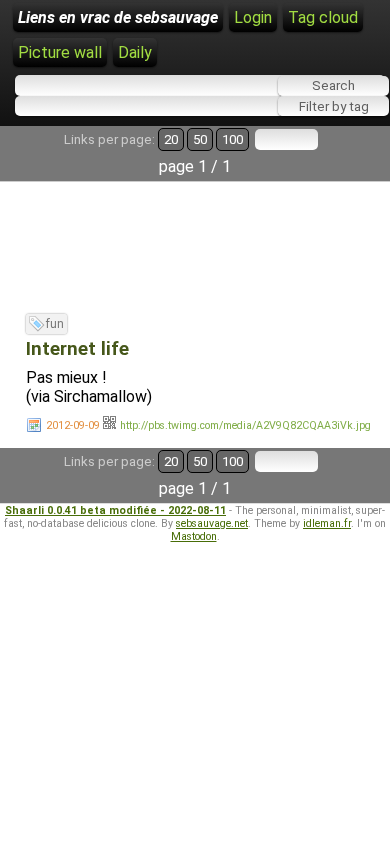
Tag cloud (323, 17)
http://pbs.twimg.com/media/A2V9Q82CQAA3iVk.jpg (245, 425)
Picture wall (60, 52)
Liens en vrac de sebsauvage (118, 17)
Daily (135, 52)
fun (55, 324)
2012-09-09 (73, 425)
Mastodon (194, 536)
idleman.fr (327, 523)
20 (171, 139)
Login (253, 17)
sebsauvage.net (212, 523)
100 (232, 139)
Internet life (77, 349)
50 (200, 139)
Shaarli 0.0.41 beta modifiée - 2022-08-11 (115, 510)
